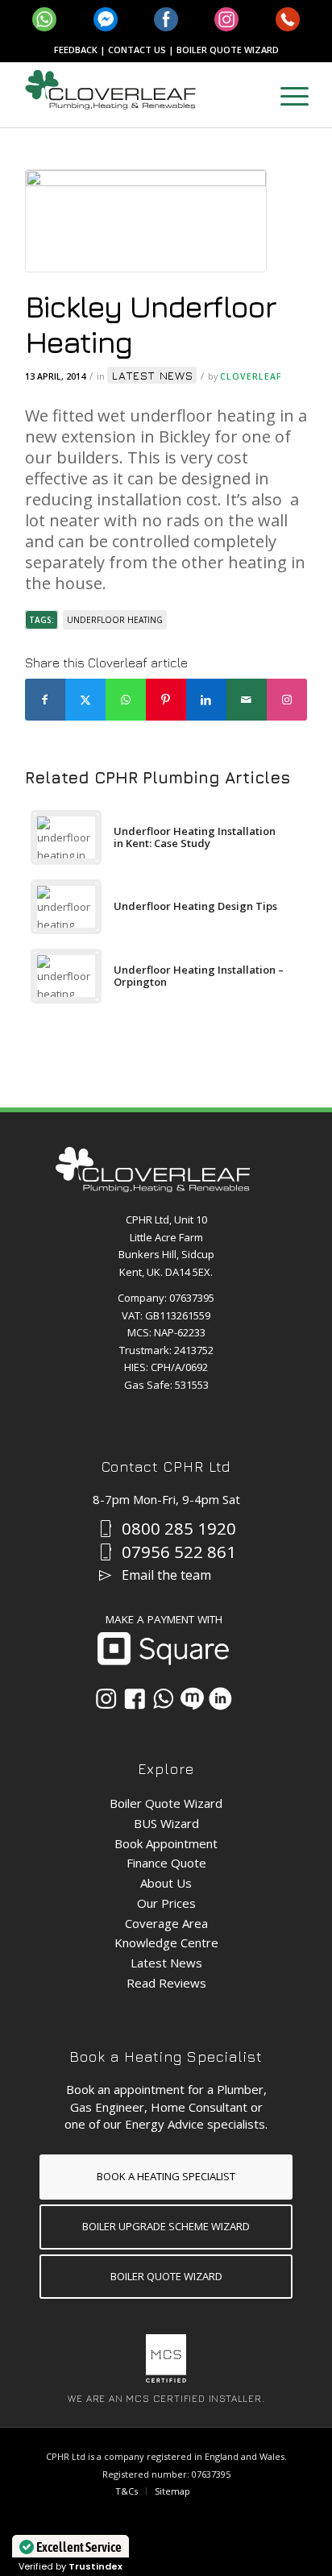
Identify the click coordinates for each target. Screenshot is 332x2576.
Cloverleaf (251, 376)
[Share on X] (85, 700)
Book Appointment (166, 1843)
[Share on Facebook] (45, 700)
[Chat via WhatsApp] (163, 1699)
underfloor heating (115, 620)
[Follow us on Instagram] (106, 1699)
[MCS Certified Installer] (166, 2379)
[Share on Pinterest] (166, 700)
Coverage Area (166, 1923)
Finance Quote (166, 1863)
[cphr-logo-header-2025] (138, 95)
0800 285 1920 (179, 1529)
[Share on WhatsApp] (126, 700)
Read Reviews (166, 1983)
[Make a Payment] (163, 1661)
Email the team (166, 1575)
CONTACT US (137, 50)
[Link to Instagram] (287, 700)
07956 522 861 (179, 1552)
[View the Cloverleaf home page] (153, 1188)
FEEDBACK (76, 50)
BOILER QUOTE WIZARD (228, 50)
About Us (166, 1883)
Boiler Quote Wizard (166, 1803)
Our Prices (166, 1903)
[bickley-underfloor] (146, 225)
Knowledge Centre (166, 1942)
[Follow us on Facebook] (135, 1699)
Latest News (153, 375)
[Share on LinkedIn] (206, 700)
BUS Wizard (166, 1823)
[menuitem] (286, 95)
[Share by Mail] (247, 700)
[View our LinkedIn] (220, 1699)
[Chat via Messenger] (192, 1699)
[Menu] (286, 95)
